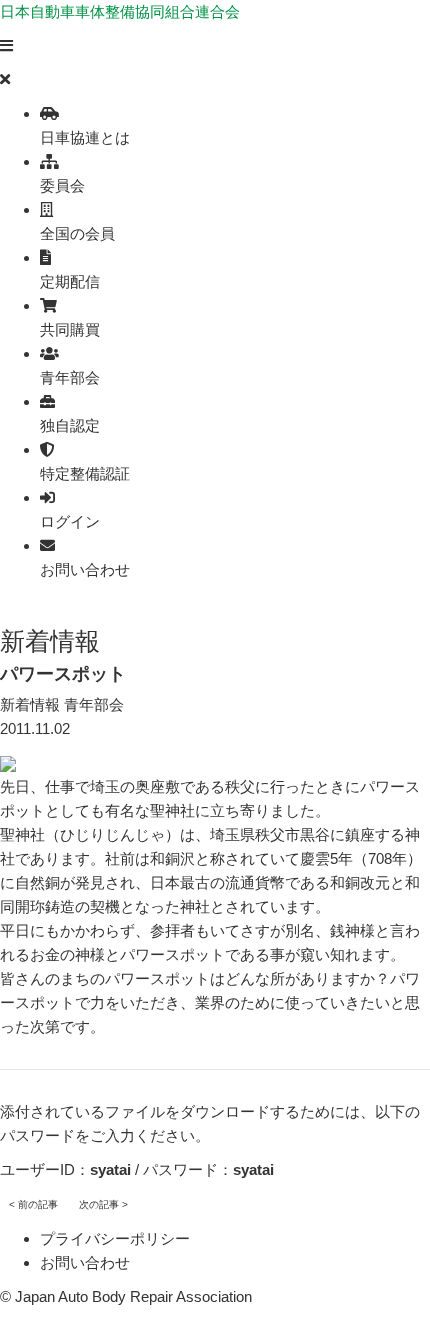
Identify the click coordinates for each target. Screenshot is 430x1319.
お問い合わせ (85, 1262)
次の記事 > (103, 1204)
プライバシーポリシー (115, 1238)
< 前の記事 (33, 1204)
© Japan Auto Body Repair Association (126, 1296)
